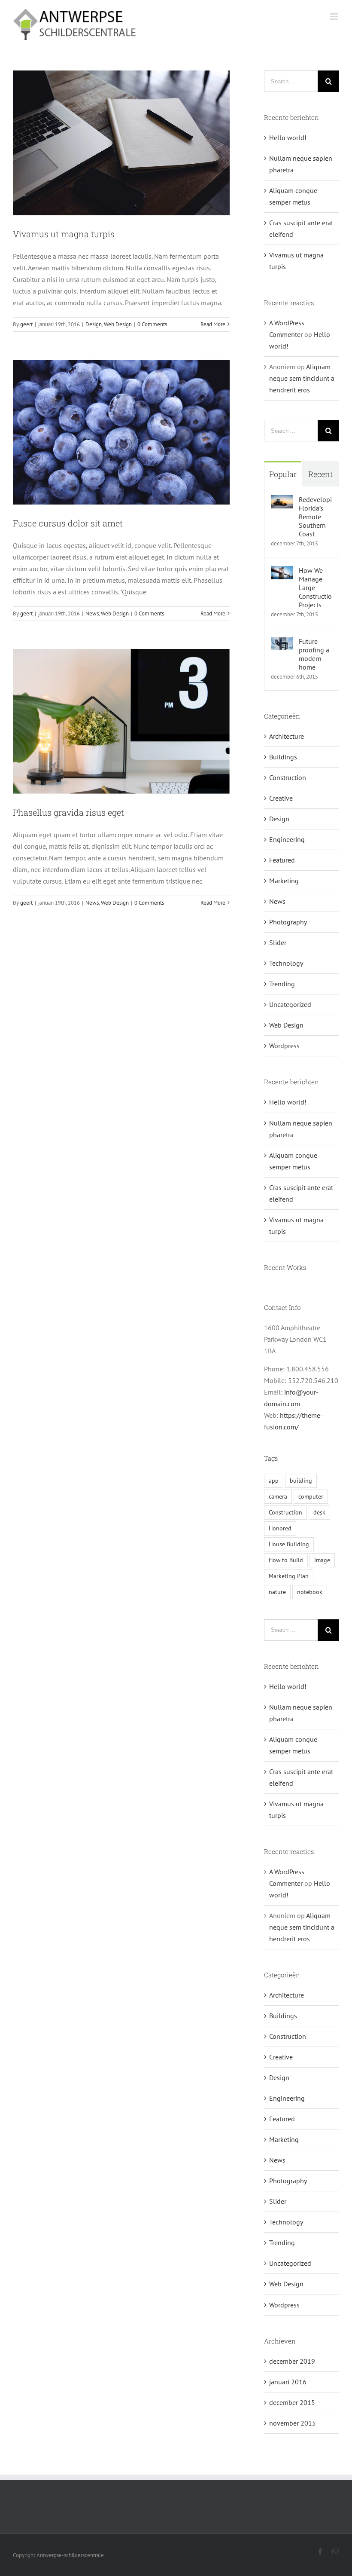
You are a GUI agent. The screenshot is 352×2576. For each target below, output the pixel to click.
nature (277, 1592)
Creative (281, 798)
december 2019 (292, 2361)
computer (311, 1496)
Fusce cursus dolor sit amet (68, 523)
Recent (320, 474)
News (92, 613)
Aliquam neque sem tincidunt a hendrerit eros (302, 378)
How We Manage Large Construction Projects (316, 587)
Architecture (287, 736)
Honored (280, 1528)
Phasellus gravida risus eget (68, 812)
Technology (286, 963)
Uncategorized (290, 1004)
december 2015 (292, 2402)
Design (94, 324)
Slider (278, 942)
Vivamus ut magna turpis (64, 234)
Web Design (118, 324)
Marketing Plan (289, 1576)
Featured (282, 860)
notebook (310, 1592)
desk (319, 1512)
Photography (288, 922)
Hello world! (288, 138)
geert (26, 324)
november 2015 (293, 2423)
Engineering (287, 839)
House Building (289, 1544)
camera (278, 1496)
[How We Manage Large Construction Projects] (282, 572)
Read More (213, 324)
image (322, 1560)
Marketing (284, 881)
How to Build (286, 1560)
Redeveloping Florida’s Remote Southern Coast (316, 517)
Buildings (283, 757)
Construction (288, 777)
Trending (282, 984)
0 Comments (152, 324)
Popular (283, 474)
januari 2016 (288, 2382)
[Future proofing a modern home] (282, 642)
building (301, 1480)
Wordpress (284, 1046)
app (274, 1480)
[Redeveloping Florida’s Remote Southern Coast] (282, 501)
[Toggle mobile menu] (335, 17)
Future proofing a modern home (314, 654)
